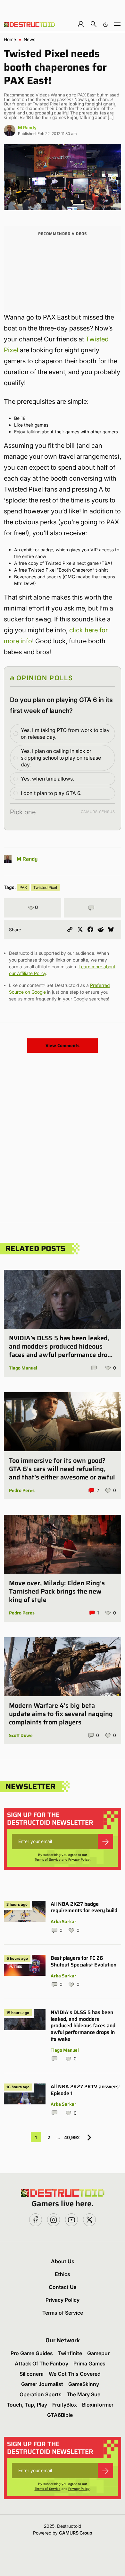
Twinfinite (70, 2353)
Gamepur (98, 2353)
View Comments (63, 1045)
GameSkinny (84, 2384)
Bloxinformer (98, 2405)
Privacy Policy (79, 1859)
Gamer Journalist (42, 2384)
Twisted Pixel (45, 887)
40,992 (72, 2137)
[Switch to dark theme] (105, 24)
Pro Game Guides (32, 2353)
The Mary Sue (83, 2394)
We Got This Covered (75, 2374)
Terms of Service (48, 1859)
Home (10, 40)
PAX (23, 887)
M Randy (27, 127)
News (29, 40)
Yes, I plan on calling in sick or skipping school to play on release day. (61, 758)
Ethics (63, 2274)
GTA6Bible (60, 2415)
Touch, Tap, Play (27, 2405)
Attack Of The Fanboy (42, 2364)
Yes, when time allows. (47, 779)
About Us (63, 2261)
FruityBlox (65, 2405)
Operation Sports (41, 2394)
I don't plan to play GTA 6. (51, 793)
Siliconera (32, 2374)
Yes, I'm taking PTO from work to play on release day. (65, 733)
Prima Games (89, 2364)
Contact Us (63, 2287)
